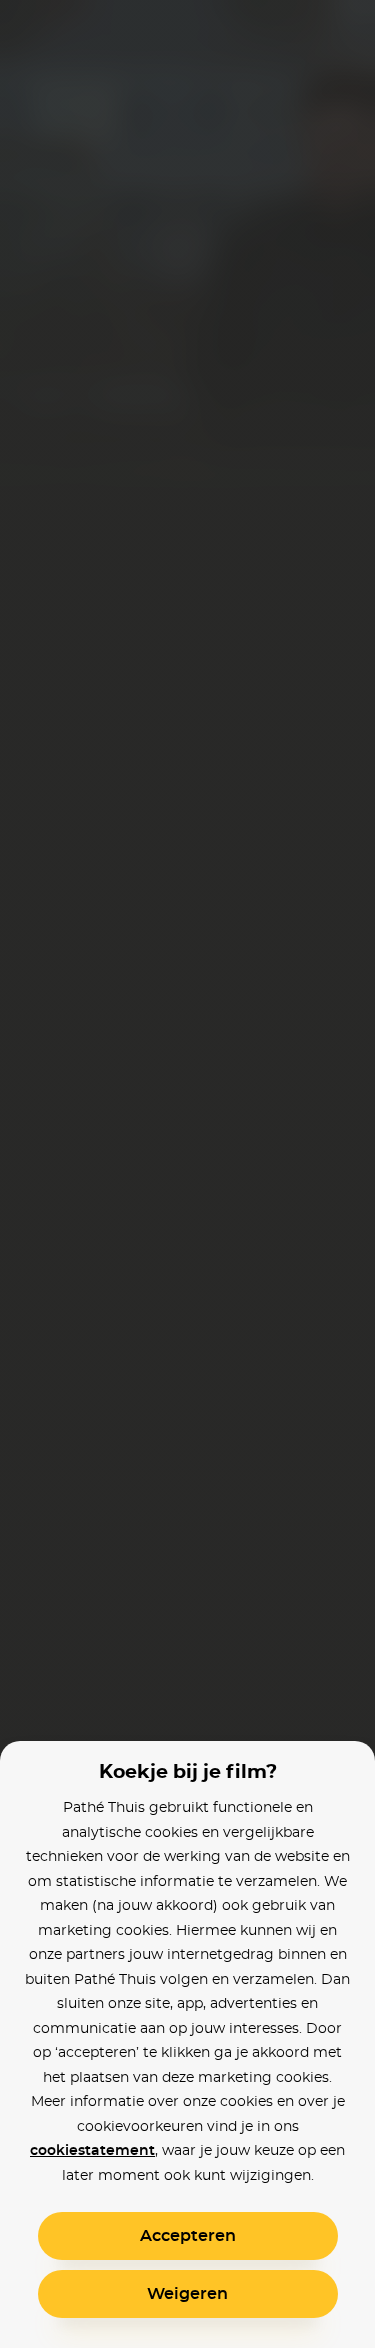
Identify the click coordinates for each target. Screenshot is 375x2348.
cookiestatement (92, 2151)
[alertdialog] (187, 1174)
